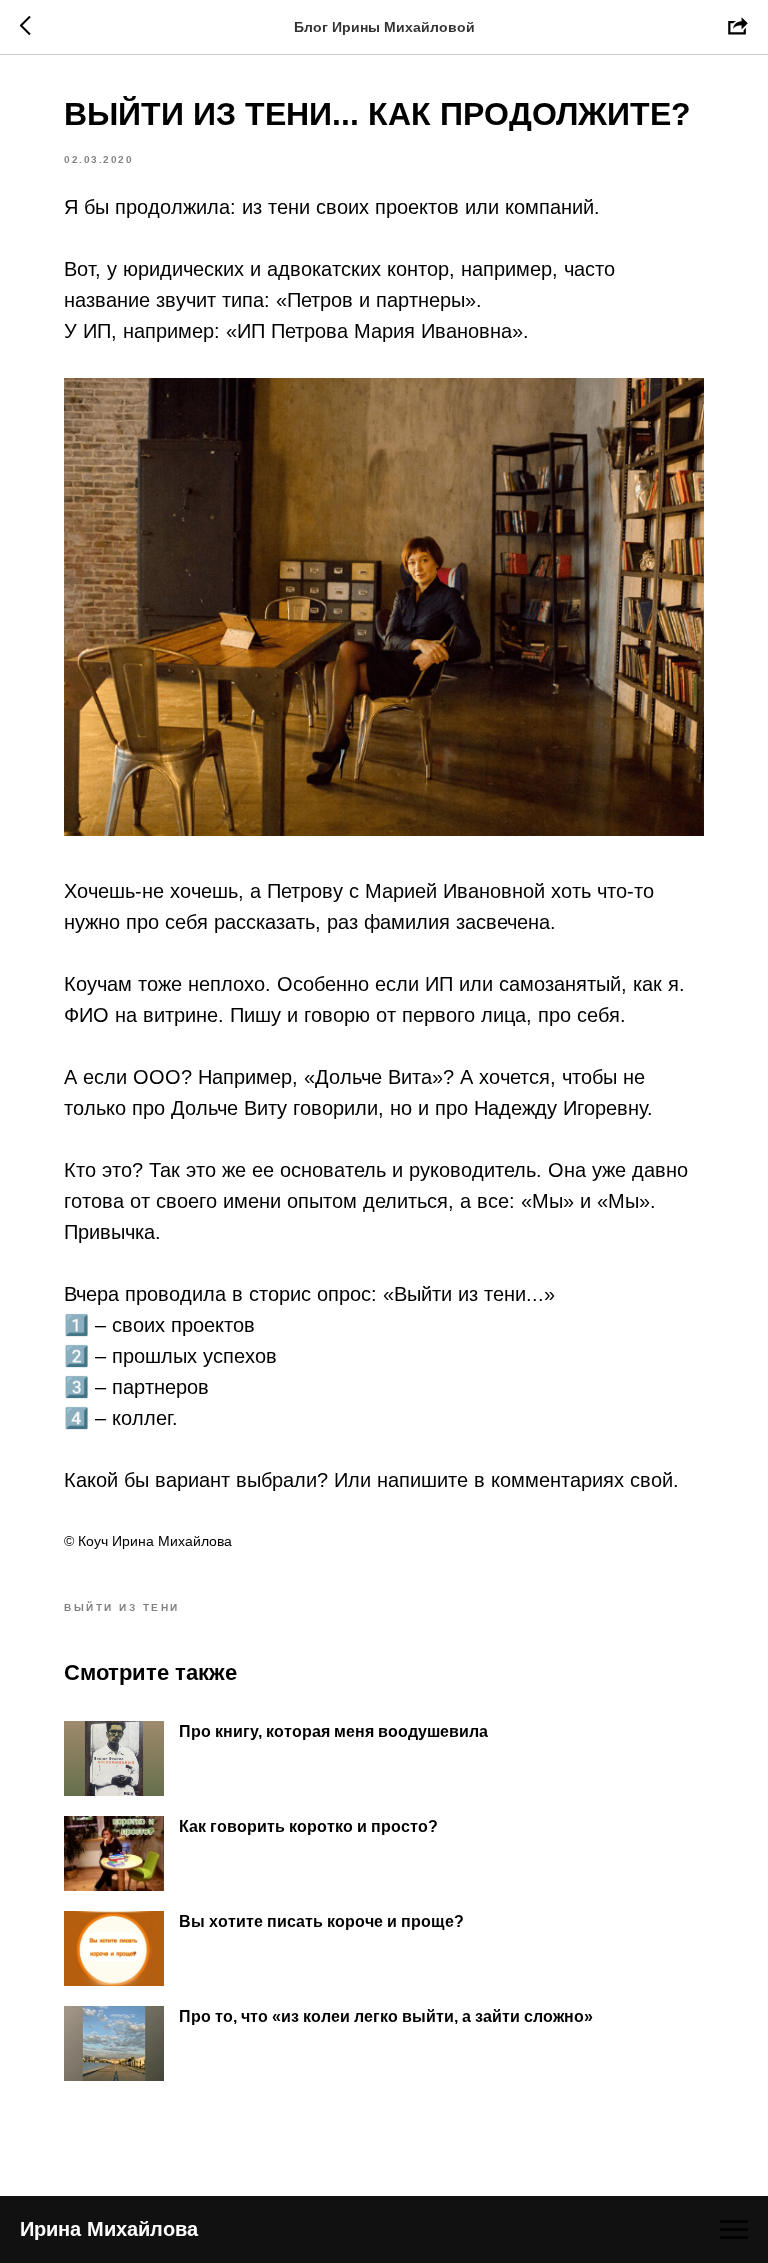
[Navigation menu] (734, 2230)
